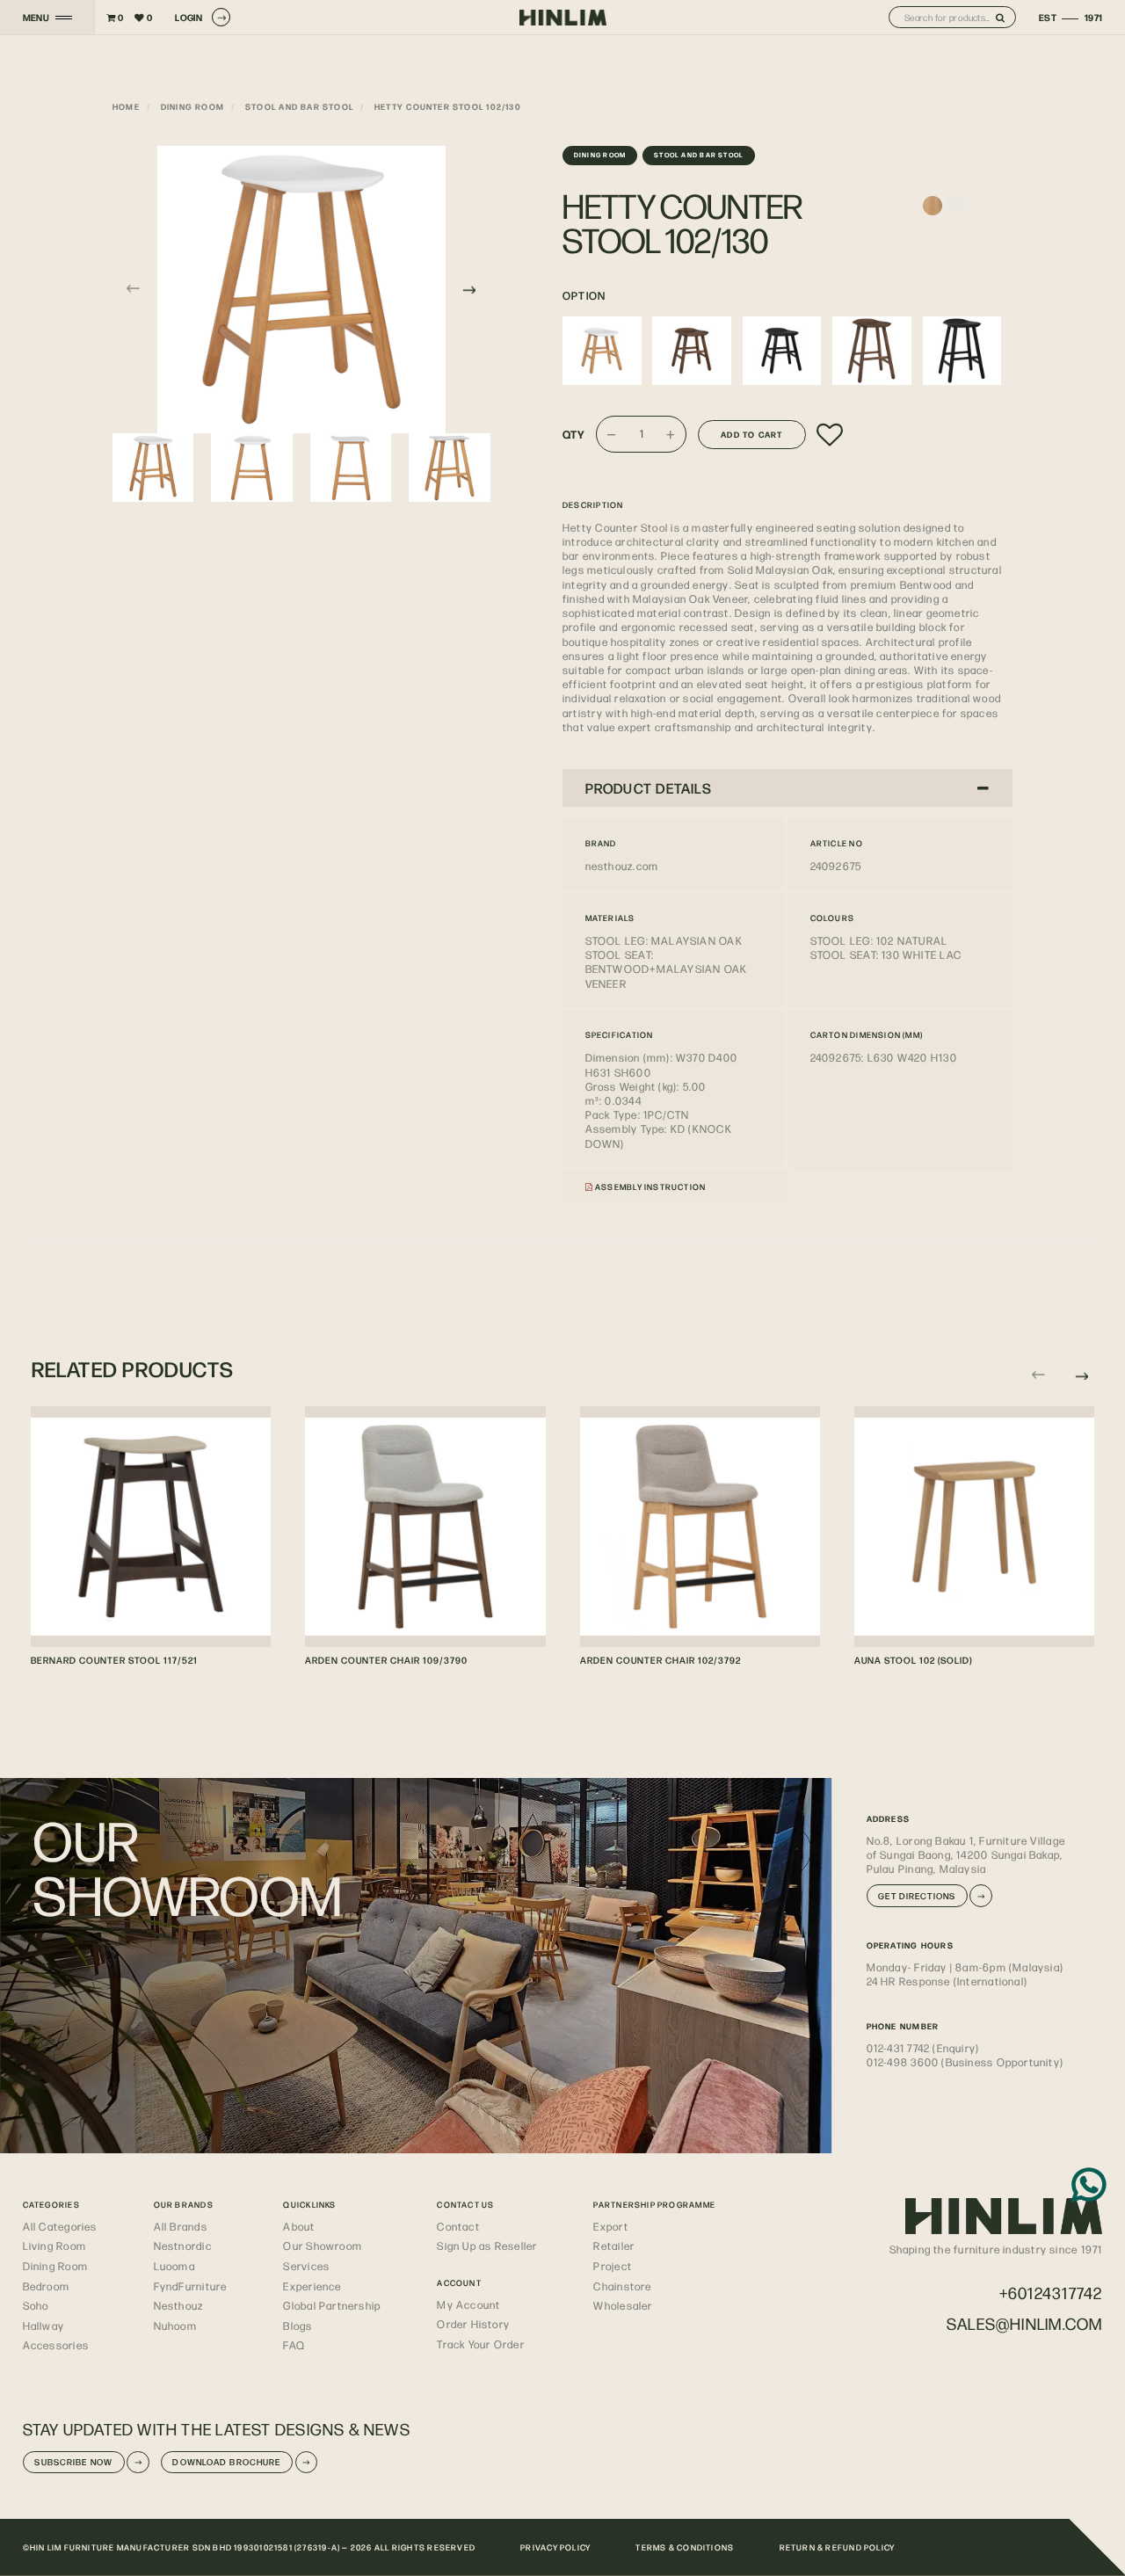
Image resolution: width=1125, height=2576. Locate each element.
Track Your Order (480, 2344)
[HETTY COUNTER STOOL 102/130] (301, 290)
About (299, 2226)
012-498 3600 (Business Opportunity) (965, 2062)
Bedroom (47, 2286)
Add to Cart (751, 434)
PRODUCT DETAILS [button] (649, 788)
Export (610, 2226)
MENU (36, 18)
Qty (574, 434)
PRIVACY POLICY (555, 2547)
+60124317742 (1051, 2293)
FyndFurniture (191, 2286)
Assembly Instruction (650, 1186)
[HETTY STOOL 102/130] (602, 351)
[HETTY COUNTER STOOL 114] (962, 351)
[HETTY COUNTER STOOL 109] (872, 351)
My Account (468, 2304)
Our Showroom (323, 2246)
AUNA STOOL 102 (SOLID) (913, 1660)
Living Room (54, 2246)
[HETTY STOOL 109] (692, 351)
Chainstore (622, 2286)
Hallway (44, 2326)
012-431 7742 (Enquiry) (923, 2048)
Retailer (614, 2246)
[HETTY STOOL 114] (782, 351)
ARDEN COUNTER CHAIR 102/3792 (660, 1660)
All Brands (181, 2226)
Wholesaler (623, 2305)
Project (613, 2266)
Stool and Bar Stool (299, 106)
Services (306, 2266)
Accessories (56, 2345)
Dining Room (192, 106)
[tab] (787, 788)
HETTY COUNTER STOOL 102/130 (448, 106)
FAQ (294, 2345)
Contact (458, 2226)
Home (126, 106)
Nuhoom (175, 2326)
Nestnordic (183, 2246)
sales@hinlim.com (1024, 2323)
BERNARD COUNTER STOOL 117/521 (114, 1660)
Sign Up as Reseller (487, 2246)
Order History (473, 2324)
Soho (36, 2305)
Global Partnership (332, 2305)
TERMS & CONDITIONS (685, 2547)
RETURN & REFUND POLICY (838, 2547)
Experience (312, 2286)
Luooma (174, 2266)
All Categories (60, 2226)
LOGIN (189, 17)
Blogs (298, 2326)
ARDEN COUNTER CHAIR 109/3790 (386, 1660)
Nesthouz (179, 2305)
